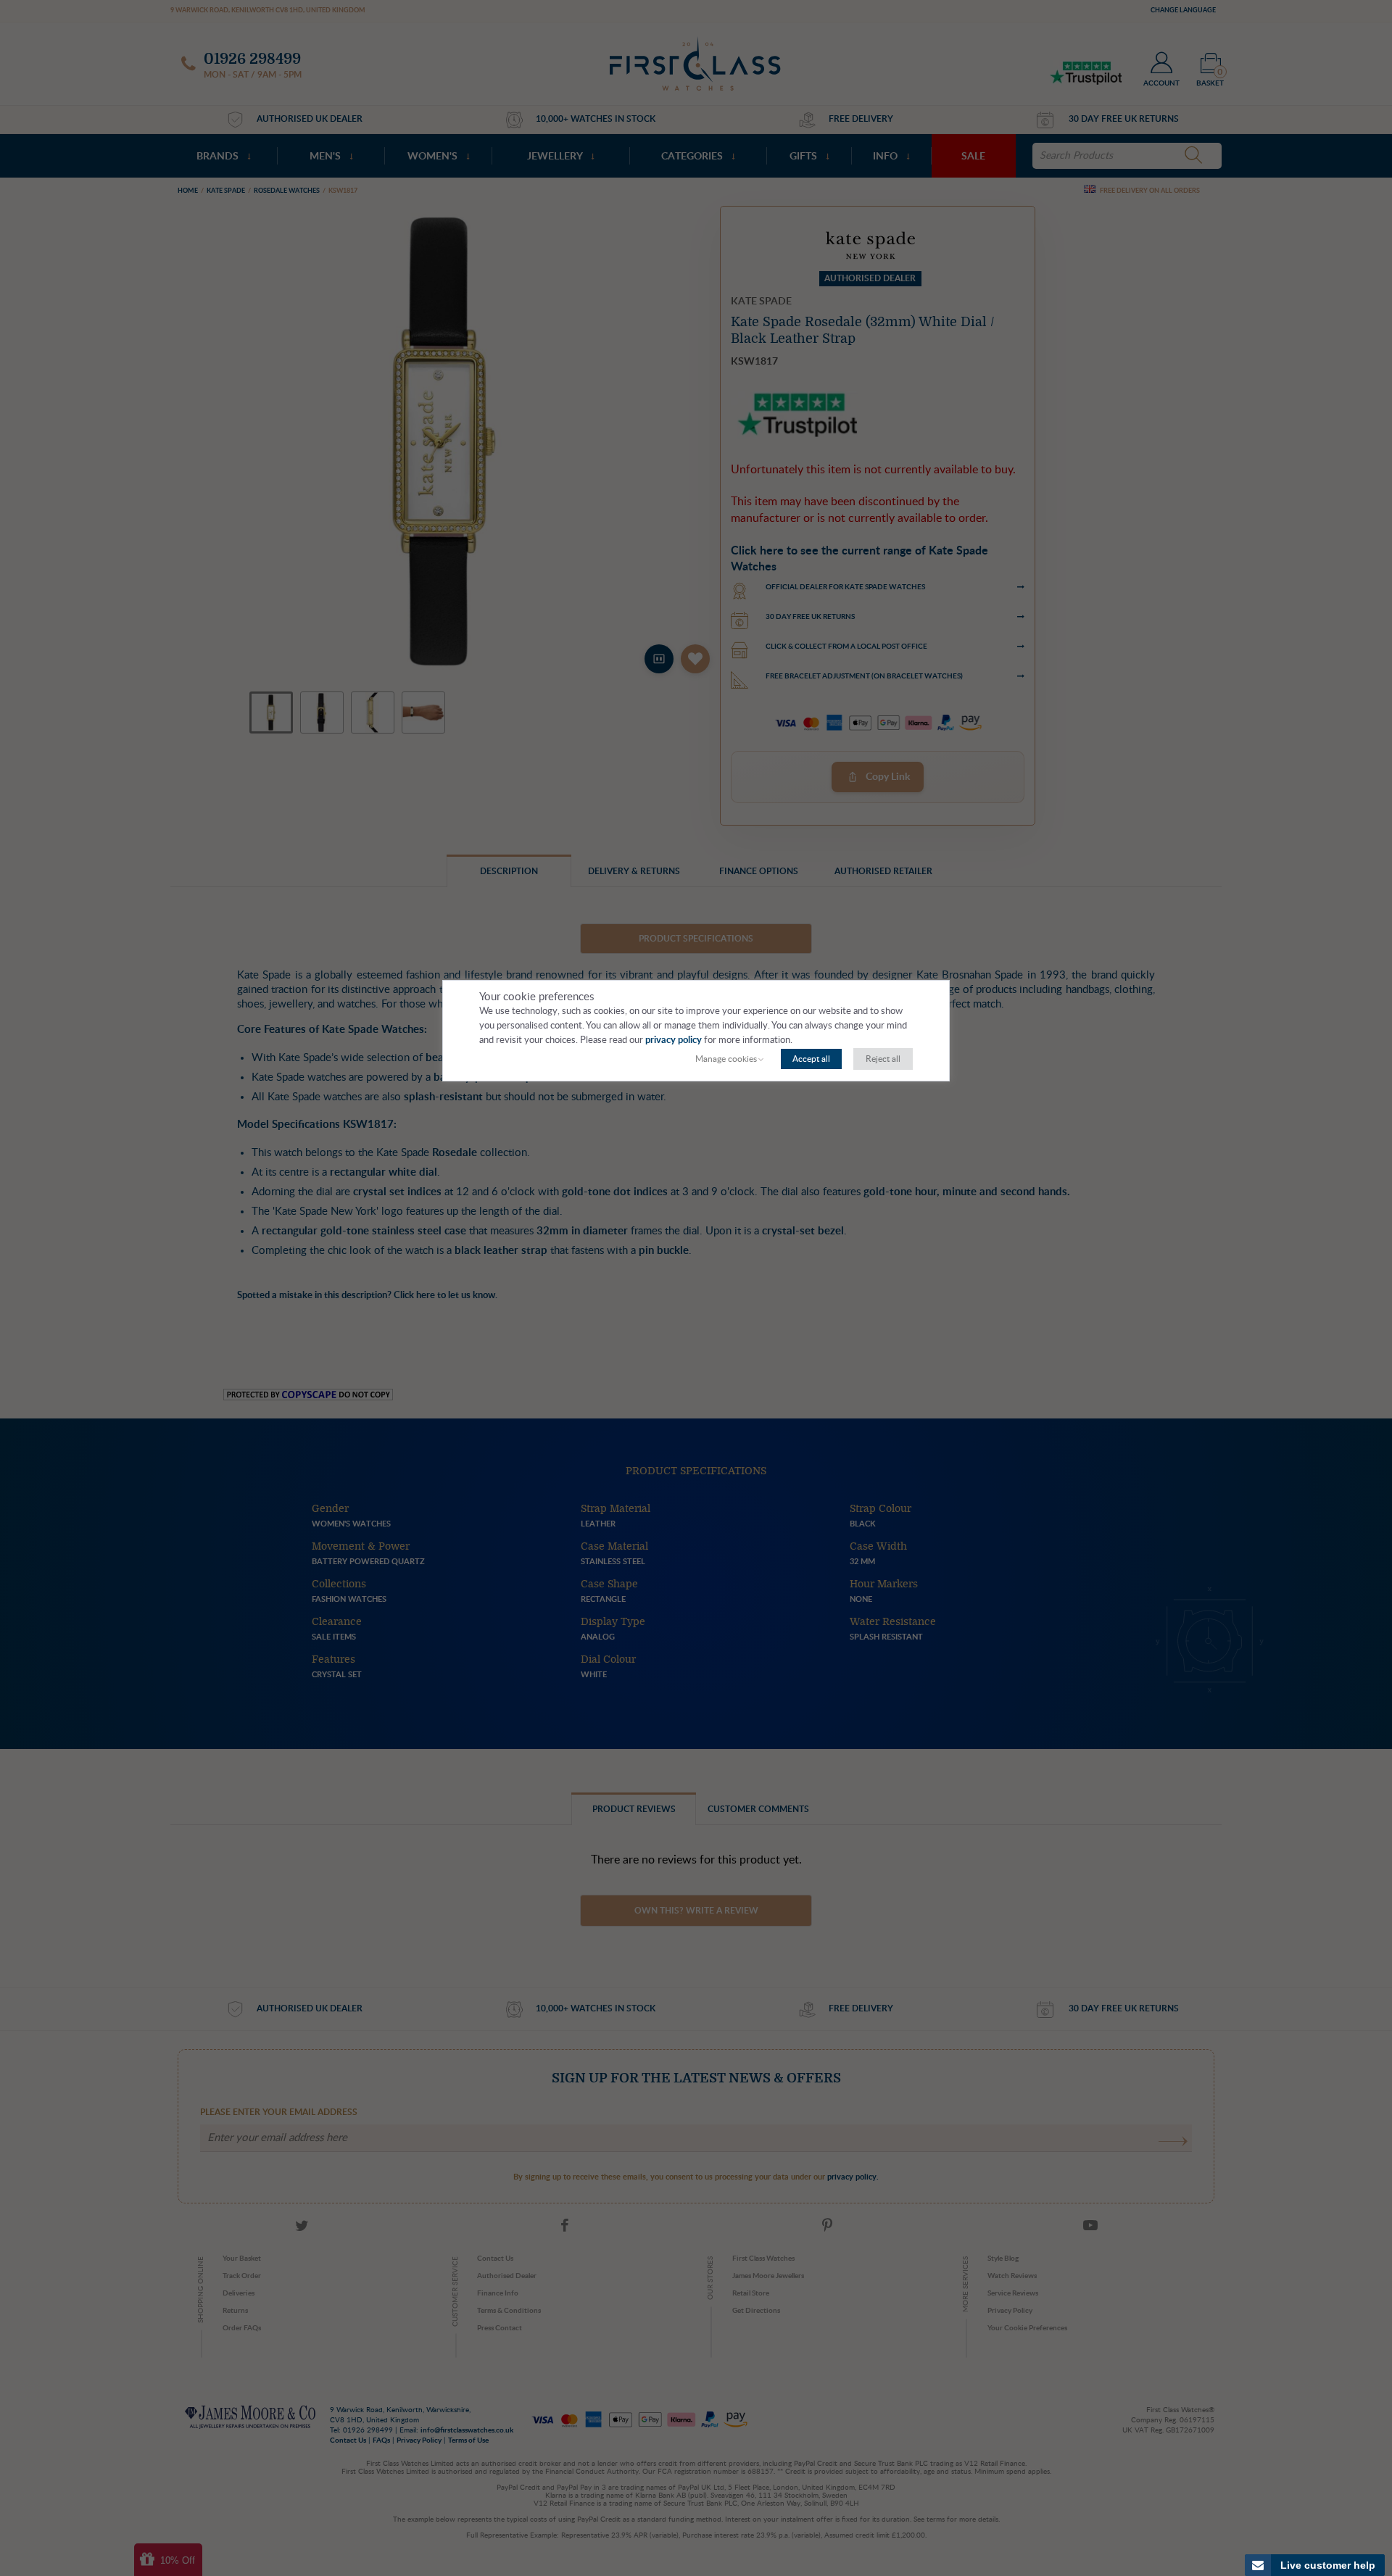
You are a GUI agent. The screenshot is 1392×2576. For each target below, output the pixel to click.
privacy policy (674, 1040)
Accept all (811, 1059)
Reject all (883, 1059)
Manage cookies (726, 1059)
